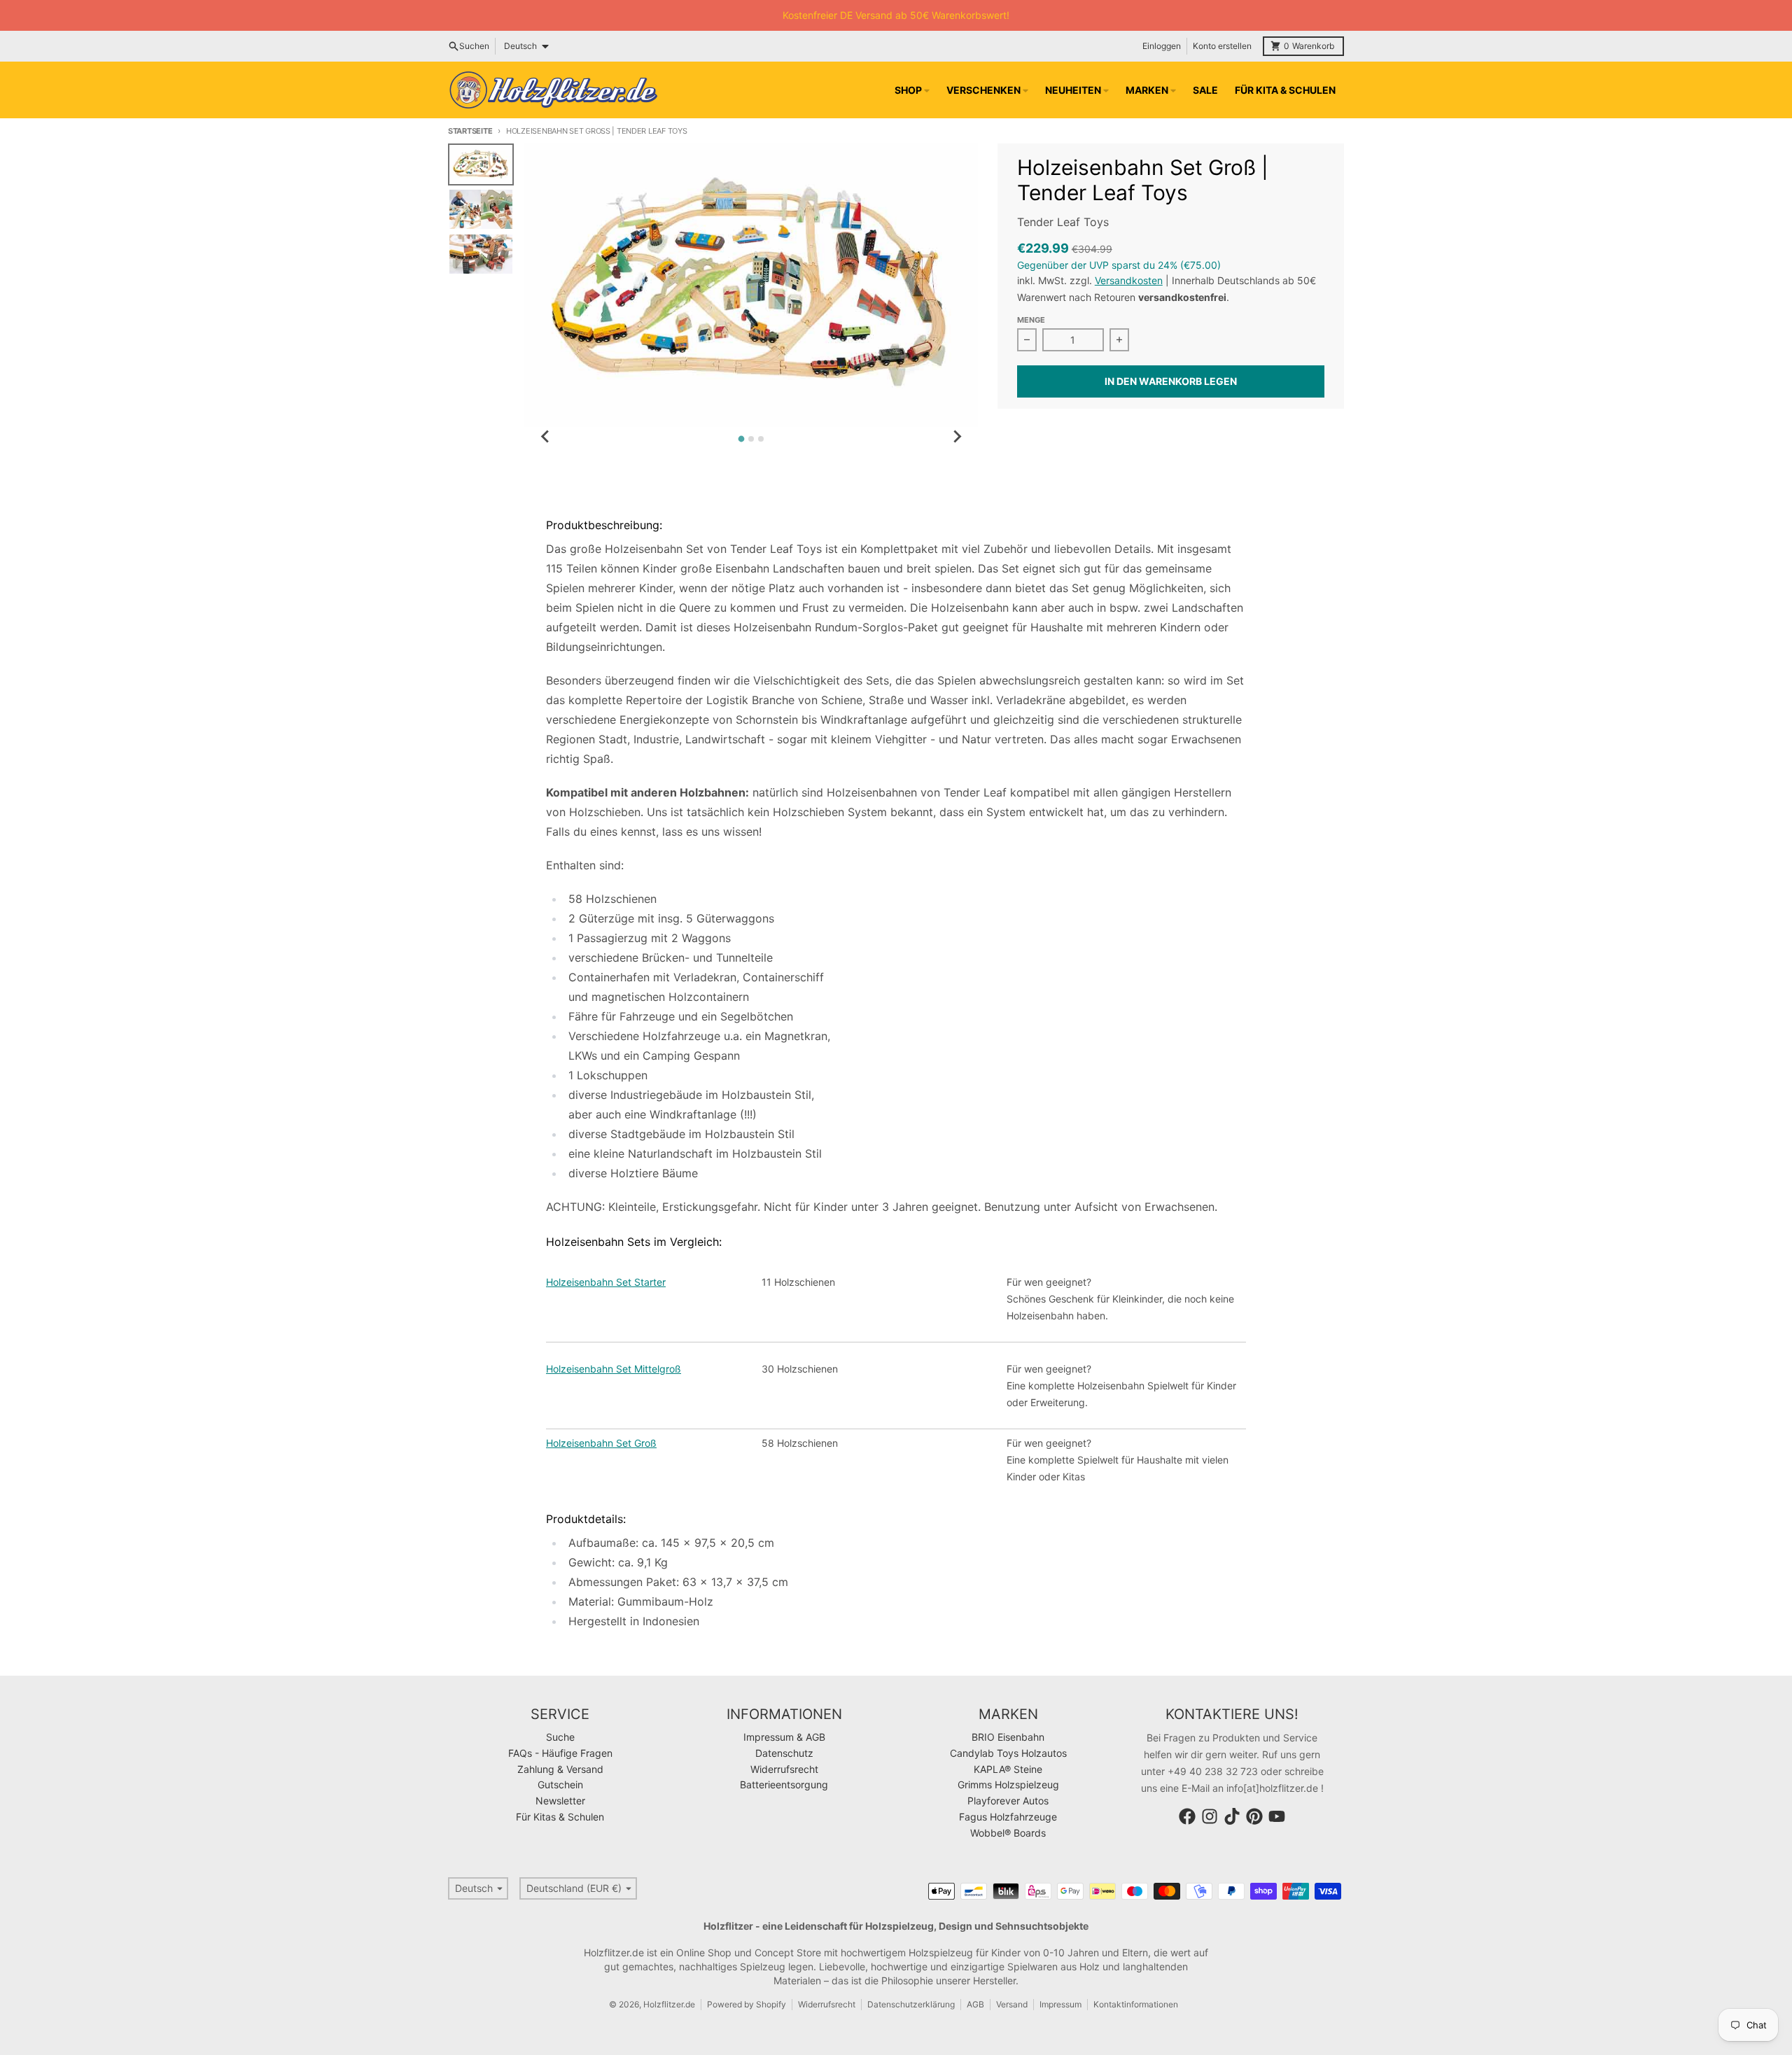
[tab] (742, 439)
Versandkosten (1129, 280)
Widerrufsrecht (827, 2004)
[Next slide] (957, 437)
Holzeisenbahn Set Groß (601, 1443)
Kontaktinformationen (1136, 2004)
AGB (975, 2004)
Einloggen (1162, 46)
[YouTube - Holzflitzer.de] (1277, 1816)
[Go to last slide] (545, 437)
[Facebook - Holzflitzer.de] (1187, 1816)
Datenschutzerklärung (911, 2004)
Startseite (470, 131)
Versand (1012, 2004)
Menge (1031, 320)
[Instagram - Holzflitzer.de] (1210, 1816)
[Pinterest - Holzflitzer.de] (1254, 1816)
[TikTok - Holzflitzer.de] (1232, 1816)
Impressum (1060, 2004)
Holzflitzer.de (669, 2004)
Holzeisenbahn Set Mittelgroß (614, 1369)
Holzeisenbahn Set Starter (606, 1282)
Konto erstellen (1222, 46)
